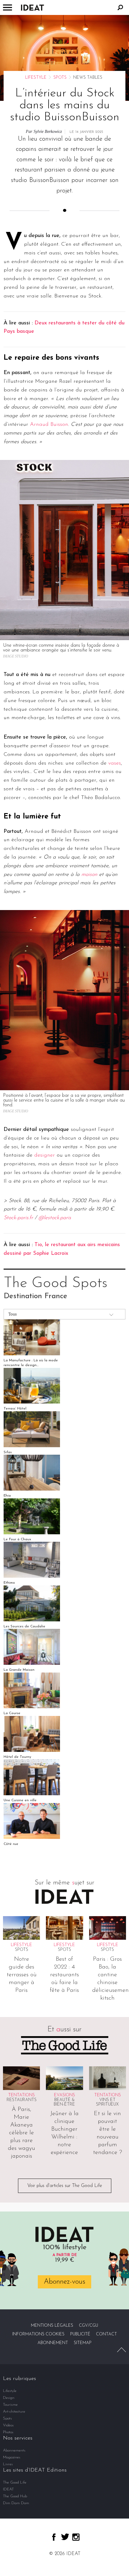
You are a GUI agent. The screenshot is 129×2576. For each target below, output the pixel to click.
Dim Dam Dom (16, 2503)
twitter (65, 2537)
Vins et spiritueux (107, 2102)
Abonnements (14, 2450)
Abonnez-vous (64, 2282)
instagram (76, 2537)
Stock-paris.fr (18, 1218)
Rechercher (120, 7)
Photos (8, 2432)
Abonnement (53, 2343)
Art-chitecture (14, 2412)
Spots (60, 78)
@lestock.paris (55, 1218)
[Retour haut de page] (121, 2350)
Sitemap (83, 2343)
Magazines (12, 2457)
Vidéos (8, 2425)
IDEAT (8, 2489)
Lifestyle (36, 78)
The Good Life (15, 2482)
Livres (8, 2464)
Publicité (80, 2334)
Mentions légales (52, 2326)
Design (9, 2398)
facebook (54, 2537)
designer (45, 1155)
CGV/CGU (88, 2326)
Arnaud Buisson (49, 425)
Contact (106, 2334)
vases (115, 763)
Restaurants (22, 2100)
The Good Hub (15, 2496)
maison (89, 875)
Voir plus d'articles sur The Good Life (65, 2186)
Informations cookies (38, 2334)
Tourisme (10, 2405)
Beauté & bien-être (64, 2102)
